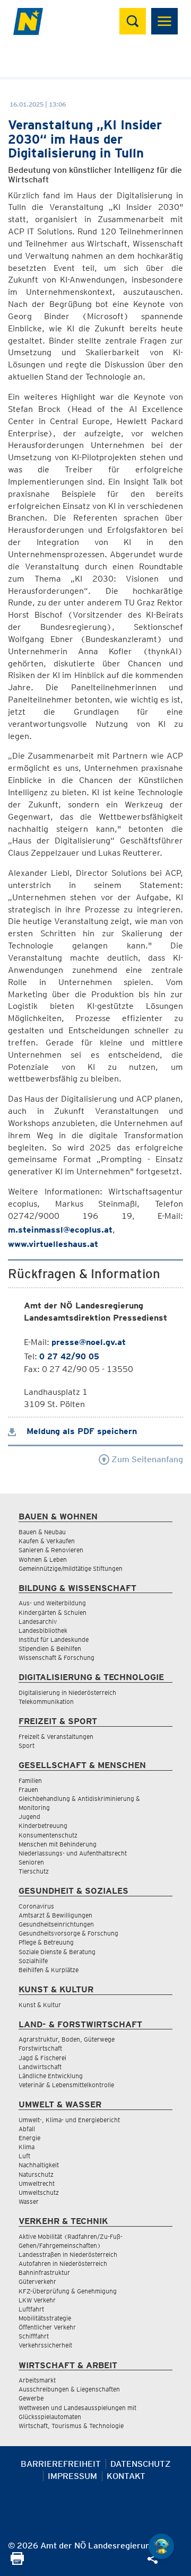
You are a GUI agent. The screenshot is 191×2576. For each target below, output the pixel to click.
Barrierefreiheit (61, 2464)
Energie (29, 2138)
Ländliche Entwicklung (51, 2076)
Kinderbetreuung (43, 1826)
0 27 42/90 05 (69, 1356)
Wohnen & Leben (43, 1559)
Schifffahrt (34, 2336)
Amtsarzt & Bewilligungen (55, 1915)
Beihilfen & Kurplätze (49, 1970)
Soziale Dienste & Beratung (57, 1952)
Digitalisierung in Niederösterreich (67, 1693)
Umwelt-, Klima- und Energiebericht (69, 2120)
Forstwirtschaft (40, 2048)
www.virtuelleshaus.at (53, 1244)
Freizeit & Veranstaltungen (56, 1737)
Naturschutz (36, 2174)
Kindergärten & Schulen (53, 1612)
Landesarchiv (38, 1621)
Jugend (29, 1817)
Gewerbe (31, 2398)
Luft (24, 2156)
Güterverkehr (37, 2282)
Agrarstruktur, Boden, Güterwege (67, 2039)
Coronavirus (36, 1906)
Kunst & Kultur (40, 2005)
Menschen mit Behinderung (58, 1844)
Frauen (28, 1790)
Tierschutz (34, 1871)
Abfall (27, 2129)
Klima (27, 2147)
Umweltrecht (37, 2183)
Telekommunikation (46, 1702)
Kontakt (126, 2476)
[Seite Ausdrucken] (17, 2562)
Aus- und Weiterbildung (52, 1603)
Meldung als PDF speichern (80, 1431)
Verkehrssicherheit (45, 2345)
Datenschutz (141, 2464)
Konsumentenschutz (48, 1835)
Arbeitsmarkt (37, 2380)
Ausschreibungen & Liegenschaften (69, 2389)
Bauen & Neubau (42, 1532)
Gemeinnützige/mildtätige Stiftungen (71, 1568)
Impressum (72, 2476)
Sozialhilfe (33, 1961)
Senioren (31, 1862)
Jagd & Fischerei (42, 2058)
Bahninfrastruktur (44, 2272)
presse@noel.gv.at (89, 1342)
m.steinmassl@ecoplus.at (60, 1230)
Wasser (29, 2201)
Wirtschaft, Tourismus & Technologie (71, 2426)
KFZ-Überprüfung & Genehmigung (68, 2291)
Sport (27, 1746)
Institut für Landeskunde (54, 1639)
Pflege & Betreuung (46, 1942)
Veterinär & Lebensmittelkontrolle (66, 2085)
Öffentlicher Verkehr (47, 2327)
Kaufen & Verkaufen (47, 1541)
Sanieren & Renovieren (51, 1550)
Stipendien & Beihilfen (50, 1649)
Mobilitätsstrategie (45, 2318)
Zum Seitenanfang (146, 1459)
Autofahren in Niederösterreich (63, 2263)
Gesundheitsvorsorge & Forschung (68, 1933)
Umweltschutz (39, 2192)
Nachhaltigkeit (39, 2165)
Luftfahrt (31, 2309)
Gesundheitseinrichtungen (56, 1924)
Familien (30, 1781)
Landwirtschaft (40, 2067)
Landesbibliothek (43, 1630)
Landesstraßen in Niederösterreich (68, 2254)
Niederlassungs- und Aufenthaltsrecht (73, 1853)
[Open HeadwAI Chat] (161, 2546)
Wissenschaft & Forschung (57, 1658)
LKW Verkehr (37, 2300)
